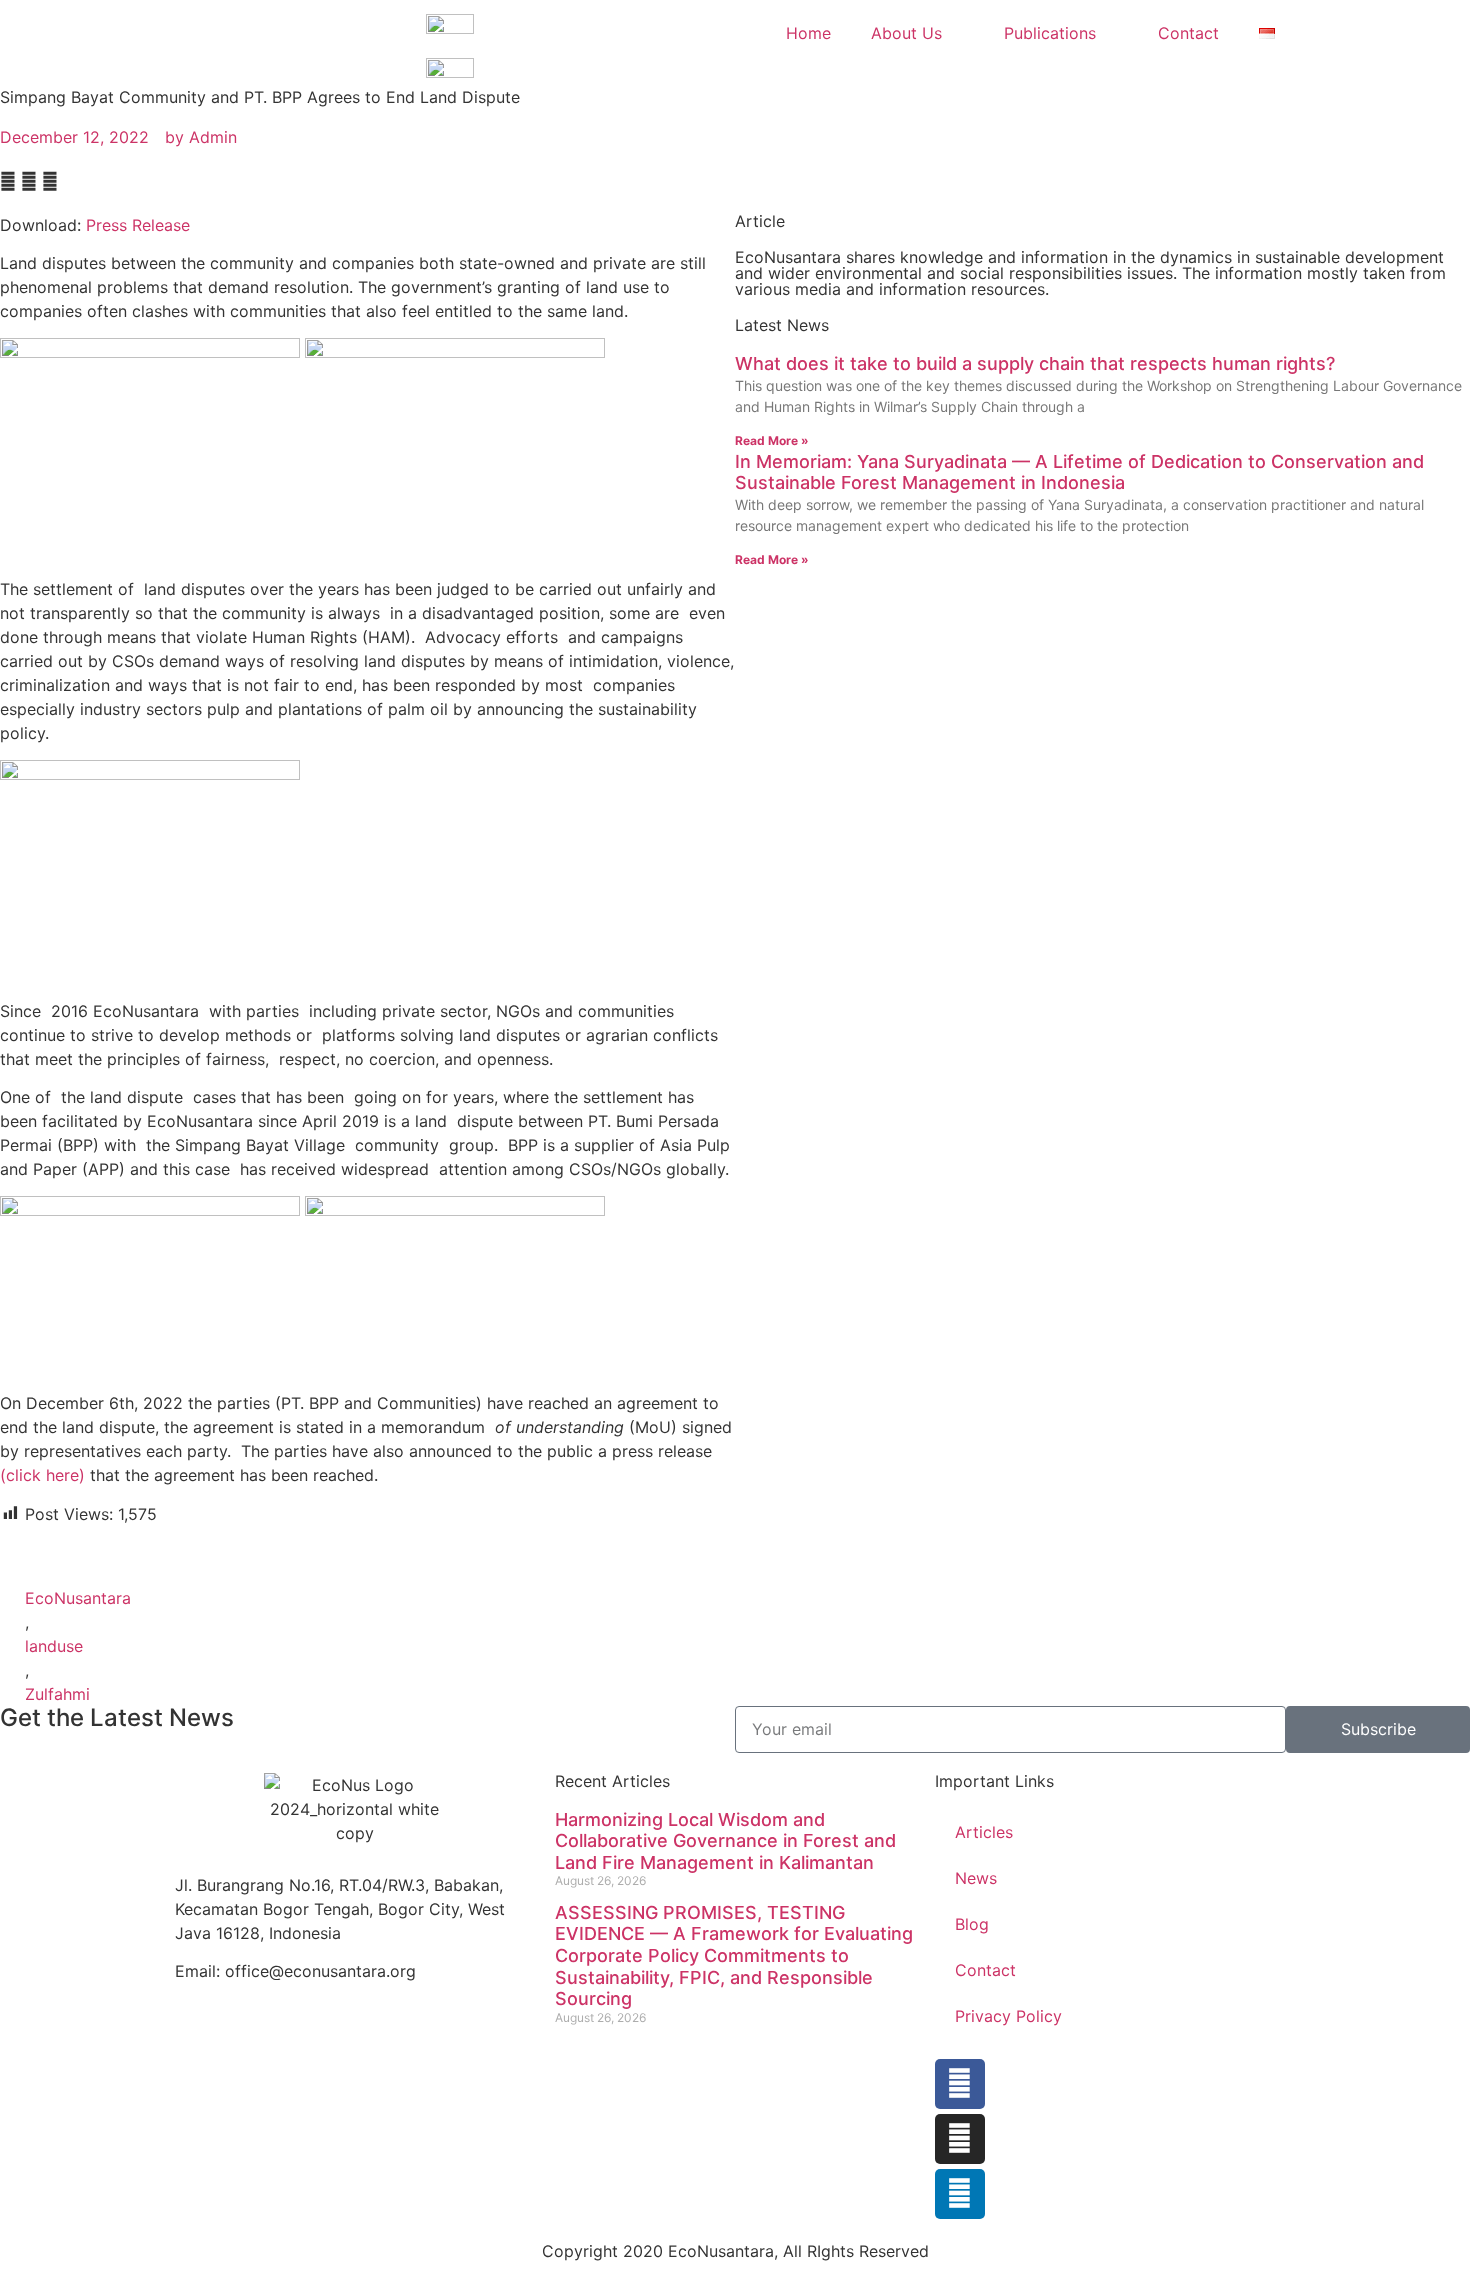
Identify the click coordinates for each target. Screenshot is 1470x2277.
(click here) (42, 1475)
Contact (1188, 33)
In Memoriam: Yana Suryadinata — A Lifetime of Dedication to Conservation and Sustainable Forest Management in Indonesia (1079, 472)
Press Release (138, 225)
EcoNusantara (78, 1598)
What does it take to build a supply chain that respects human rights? (1035, 363)
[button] (8, 181)
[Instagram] (960, 2139)
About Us (906, 33)
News (976, 1878)
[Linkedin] (960, 2194)
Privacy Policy (1008, 2016)
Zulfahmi (57, 1694)
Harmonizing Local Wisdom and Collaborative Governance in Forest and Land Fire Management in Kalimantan (725, 1841)
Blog (972, 1924)
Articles (984, 1832)
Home (808, 33)
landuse (54, 1646)
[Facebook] (960, 2084)
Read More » (772, 440)
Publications (1050, 33)
